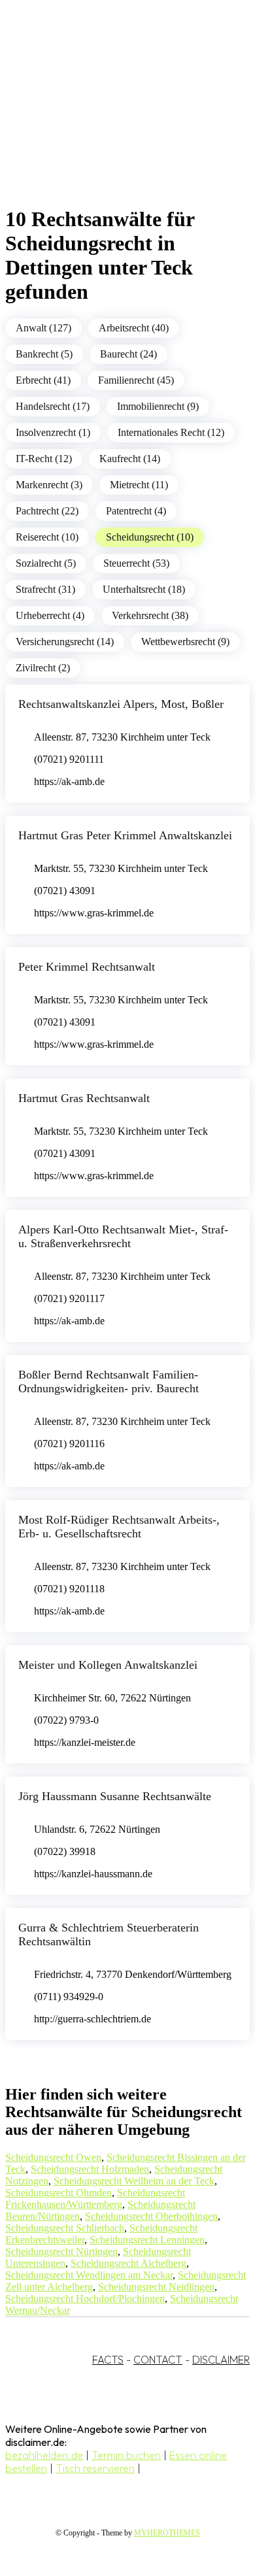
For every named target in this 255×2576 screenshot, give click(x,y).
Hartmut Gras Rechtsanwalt (84, 1098)
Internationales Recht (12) (171, 432)
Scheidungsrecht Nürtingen (61, 2251)
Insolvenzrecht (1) (53, 432)
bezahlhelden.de (44, 2455)
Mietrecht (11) (139, 485)
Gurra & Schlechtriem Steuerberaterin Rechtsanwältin (109, 1934)
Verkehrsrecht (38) (150, 615)
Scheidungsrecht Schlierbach (65, 2228)
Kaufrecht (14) (130, 459)
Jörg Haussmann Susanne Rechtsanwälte (115, 1796)
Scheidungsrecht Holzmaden (90, 2169)
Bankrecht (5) (44, 354)
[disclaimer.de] (114, 118)
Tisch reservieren (95, 2468)
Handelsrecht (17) (53, 406)
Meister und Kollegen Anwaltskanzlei (108, 1665)
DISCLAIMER (221, 2360)
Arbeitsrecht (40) (134, 328)
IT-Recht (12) (44, 459)
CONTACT (158, 2360)
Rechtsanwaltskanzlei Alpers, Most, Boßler (121, 704)
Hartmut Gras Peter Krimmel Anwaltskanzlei (125, 835)
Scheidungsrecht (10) (150, 537)
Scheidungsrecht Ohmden (59, 2193)
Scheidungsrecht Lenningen (147, 2240)
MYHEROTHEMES (167, 2533)
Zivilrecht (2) (43, 668)
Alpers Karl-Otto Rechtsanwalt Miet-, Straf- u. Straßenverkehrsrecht (123, 1236)
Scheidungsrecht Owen (53, 2157)
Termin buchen (126, 2455)
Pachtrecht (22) (47, 511)
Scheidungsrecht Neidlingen (156, 2287)
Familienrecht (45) (136, 380)
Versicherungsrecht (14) (65, 642)
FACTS (108, 2360)
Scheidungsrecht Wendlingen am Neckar (89, 2275)
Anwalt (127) (43, 328)
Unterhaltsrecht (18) (144, 589)
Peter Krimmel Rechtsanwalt (87, 967)
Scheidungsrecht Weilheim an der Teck (134, 2181)
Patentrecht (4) (136, 511)
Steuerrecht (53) (136, 563)
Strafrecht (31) (45, 589)
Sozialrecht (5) (46, 563)
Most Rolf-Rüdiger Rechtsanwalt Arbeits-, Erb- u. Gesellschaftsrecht (119, 1527)
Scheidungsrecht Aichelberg (128, 2263)
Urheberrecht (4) (50, 615)
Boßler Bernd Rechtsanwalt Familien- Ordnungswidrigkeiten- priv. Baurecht (109, 1381)
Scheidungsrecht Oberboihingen (151, 2216)
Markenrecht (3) (49, 485)
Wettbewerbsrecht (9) (185, 642)
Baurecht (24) (128, 354)
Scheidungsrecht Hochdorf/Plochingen (85, 2299)
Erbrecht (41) (43, 380)
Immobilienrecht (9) (158, 406)
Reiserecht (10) (47, 537)
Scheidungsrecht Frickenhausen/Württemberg (95, 2199)
